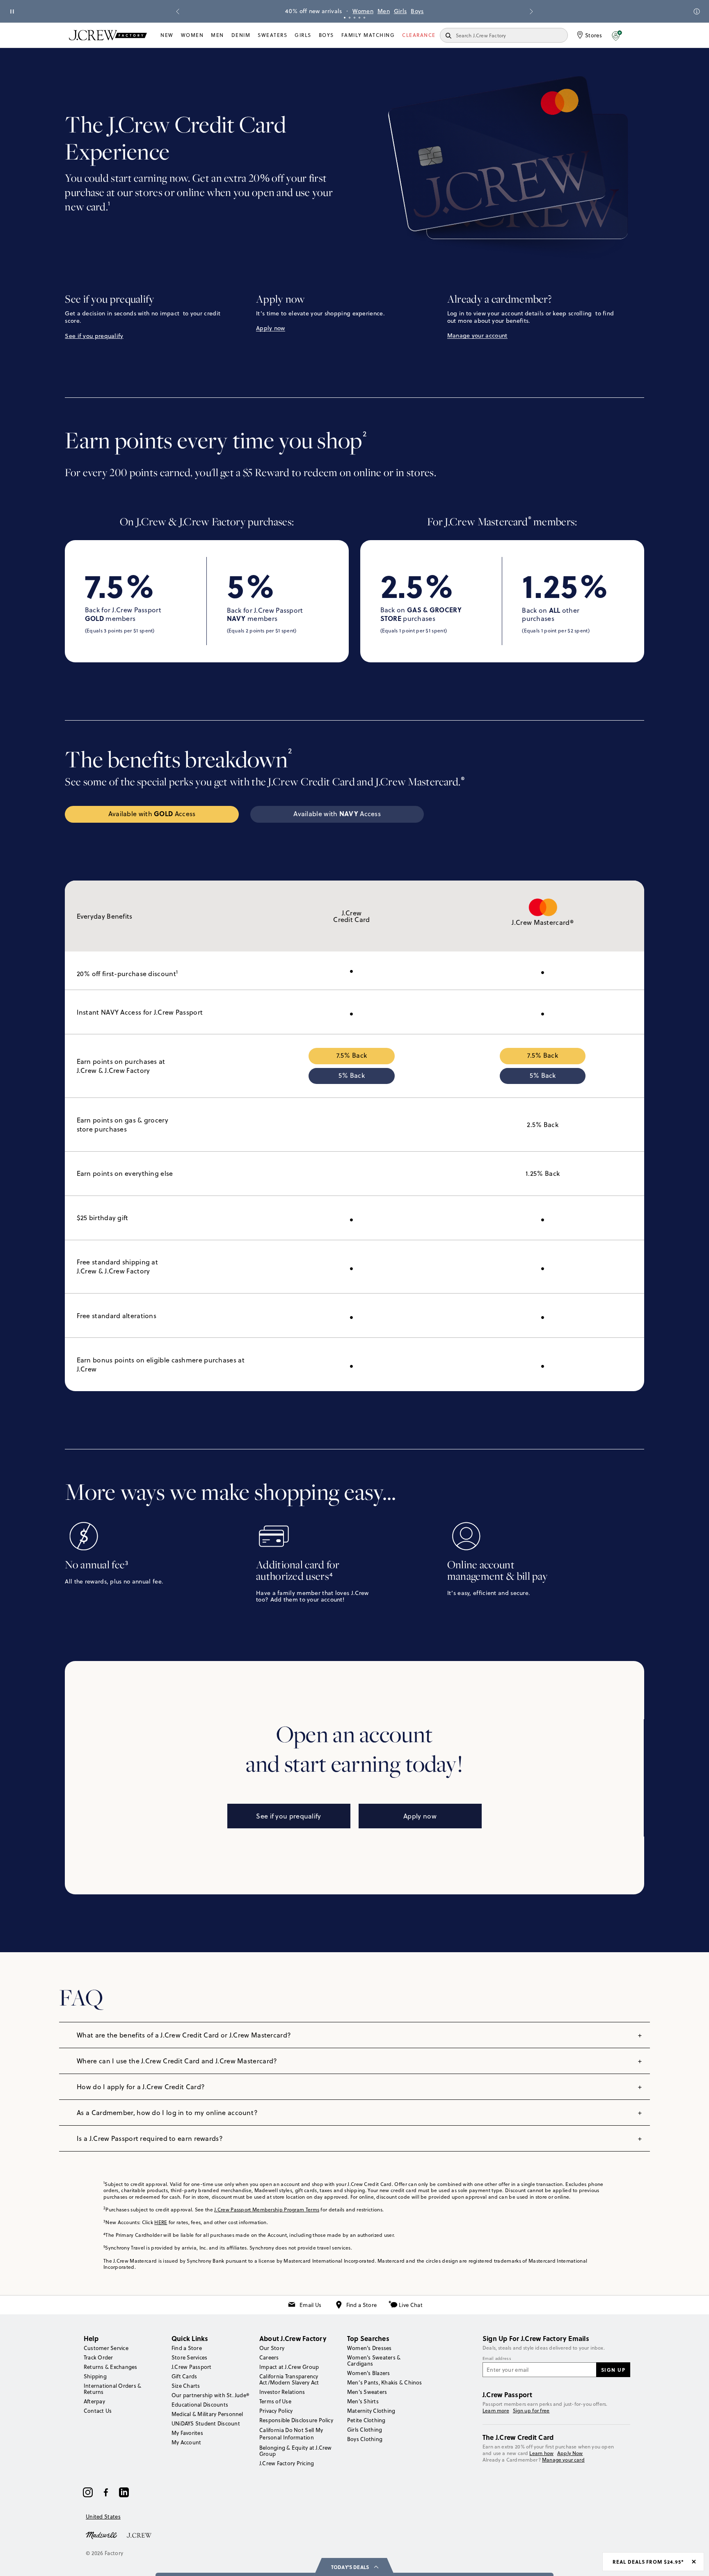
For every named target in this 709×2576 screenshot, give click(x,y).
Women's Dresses (369, 2348)
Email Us (310, 2305)
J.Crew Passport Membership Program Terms (267, 2210)
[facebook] (106, 2492)
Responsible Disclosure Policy (296, 2420)
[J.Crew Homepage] (108, 35)
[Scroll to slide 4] (359, 18)
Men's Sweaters (367, 2392)
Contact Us (98, 2411)
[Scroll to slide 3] (354, 18)
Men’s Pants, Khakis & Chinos (385, 2382)
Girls (400, 11)
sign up (613, 2370)
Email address (497, 2359)
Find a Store (362, 2305)
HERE (161, 2222)
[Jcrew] (139, 2535)
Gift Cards (184, 2376)
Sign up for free (531, 2411)
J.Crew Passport (192, 2367)
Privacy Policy (276, 2411)
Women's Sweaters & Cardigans (374, 2360)
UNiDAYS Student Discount (206, 2423)
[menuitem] (167, 35)
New (167, 35)
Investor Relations (282, 2392)
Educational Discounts (200, 2405)
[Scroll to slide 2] (350, 18)
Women (363, 11)
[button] (617, 35)
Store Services (189, 2357)
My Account (186, 2442)
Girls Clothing (365, 2430)
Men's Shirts (363, 2401)
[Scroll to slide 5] (364, 18)
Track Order (98, 2357)
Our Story (272, 2348)
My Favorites (187, 2433)
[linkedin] (124, 2492)
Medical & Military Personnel (207, 2414)
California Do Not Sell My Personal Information (291, 2434)
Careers (269, 2357)
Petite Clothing (366, 2420)
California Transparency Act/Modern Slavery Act (289, 2379)
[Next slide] (531, 11)
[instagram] (88, 2492)
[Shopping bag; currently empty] (636, 35)
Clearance (419, 35)
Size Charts (186, 2386)
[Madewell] (101, 2535)
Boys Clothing (365, 2439)
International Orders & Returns (112, 2389)
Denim (241, 35)
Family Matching (368, 35)
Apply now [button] (271, 328)
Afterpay (94, 2401)
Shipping (95, 2376)
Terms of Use (275, 2401)
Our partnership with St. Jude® (210, 2395)
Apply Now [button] (570, 2453)
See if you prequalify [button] (94, 336)
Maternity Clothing (371, 2411)
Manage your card (563, 2460)
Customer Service (106, 2348)
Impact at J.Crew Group (289, 2367)
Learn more (496, 2411)
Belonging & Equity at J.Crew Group (296, 2451)
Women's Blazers (369, 2373)
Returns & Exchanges (111, 2367)
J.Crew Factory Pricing (287, 2463)
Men (384, 11)
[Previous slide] (178, 11)
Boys (417, 11)
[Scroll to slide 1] (345, 18)
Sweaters (272, 35)
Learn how (541, 2453)
